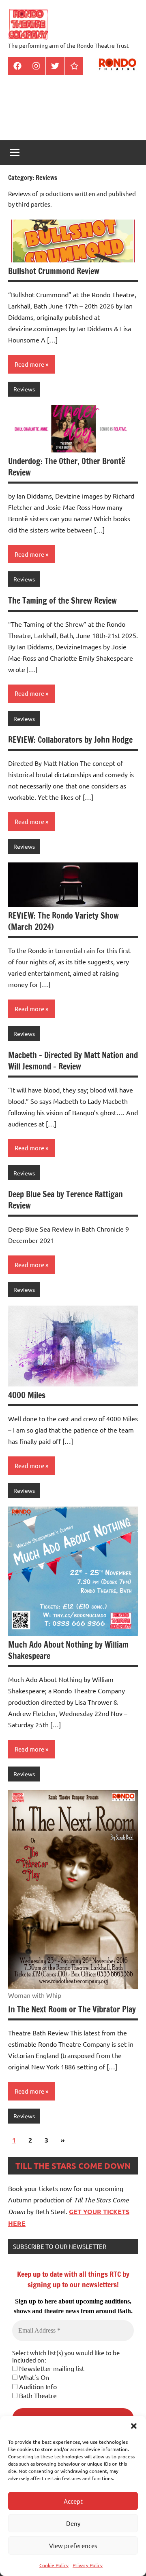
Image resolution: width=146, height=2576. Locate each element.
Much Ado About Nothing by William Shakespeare (68, 1650)
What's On (33, 2377)
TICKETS (116, 2211)
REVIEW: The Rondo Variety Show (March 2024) (63, 921)
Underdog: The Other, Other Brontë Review (67, 467)
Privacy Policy (88, 2565)
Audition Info (37, 2386)
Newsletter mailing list (51, 2368)
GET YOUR (86, 2211)
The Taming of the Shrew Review (62, 601)
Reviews (24, 389)
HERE (17, 2223)
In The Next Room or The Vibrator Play (72, 2009)
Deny (73, 2523)
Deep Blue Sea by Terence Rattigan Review (65, 1200)
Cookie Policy (54, 2565)
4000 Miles (27, 1395)
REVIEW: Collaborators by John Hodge (70, 740)
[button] (134, 2426)
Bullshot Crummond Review (54, 271)
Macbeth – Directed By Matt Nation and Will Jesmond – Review (73, 1061)
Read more (29, 364)
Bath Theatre (37, 2395)
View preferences (73, 2545)
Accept (73, 2501)
